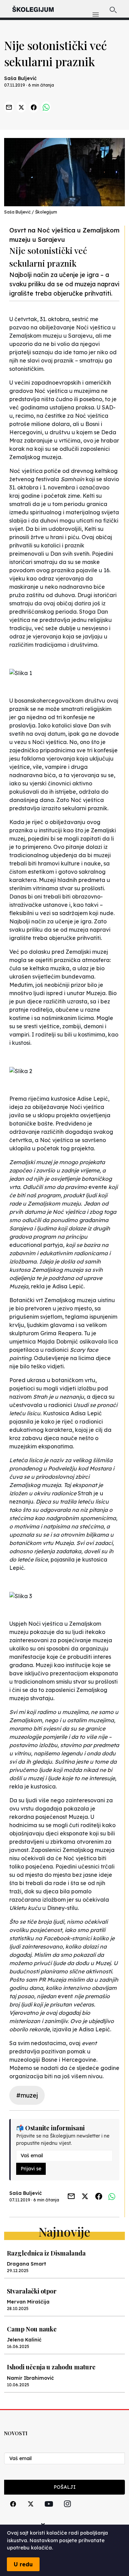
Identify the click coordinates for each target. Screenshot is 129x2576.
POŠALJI (65, 2487)
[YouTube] (49, 2512)
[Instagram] (67, 2512)
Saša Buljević (20, 78)
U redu (23, 2564)
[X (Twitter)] (31, 2512)
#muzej (27, 2095)
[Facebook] (13, 2512)
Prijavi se (31, 2169)
